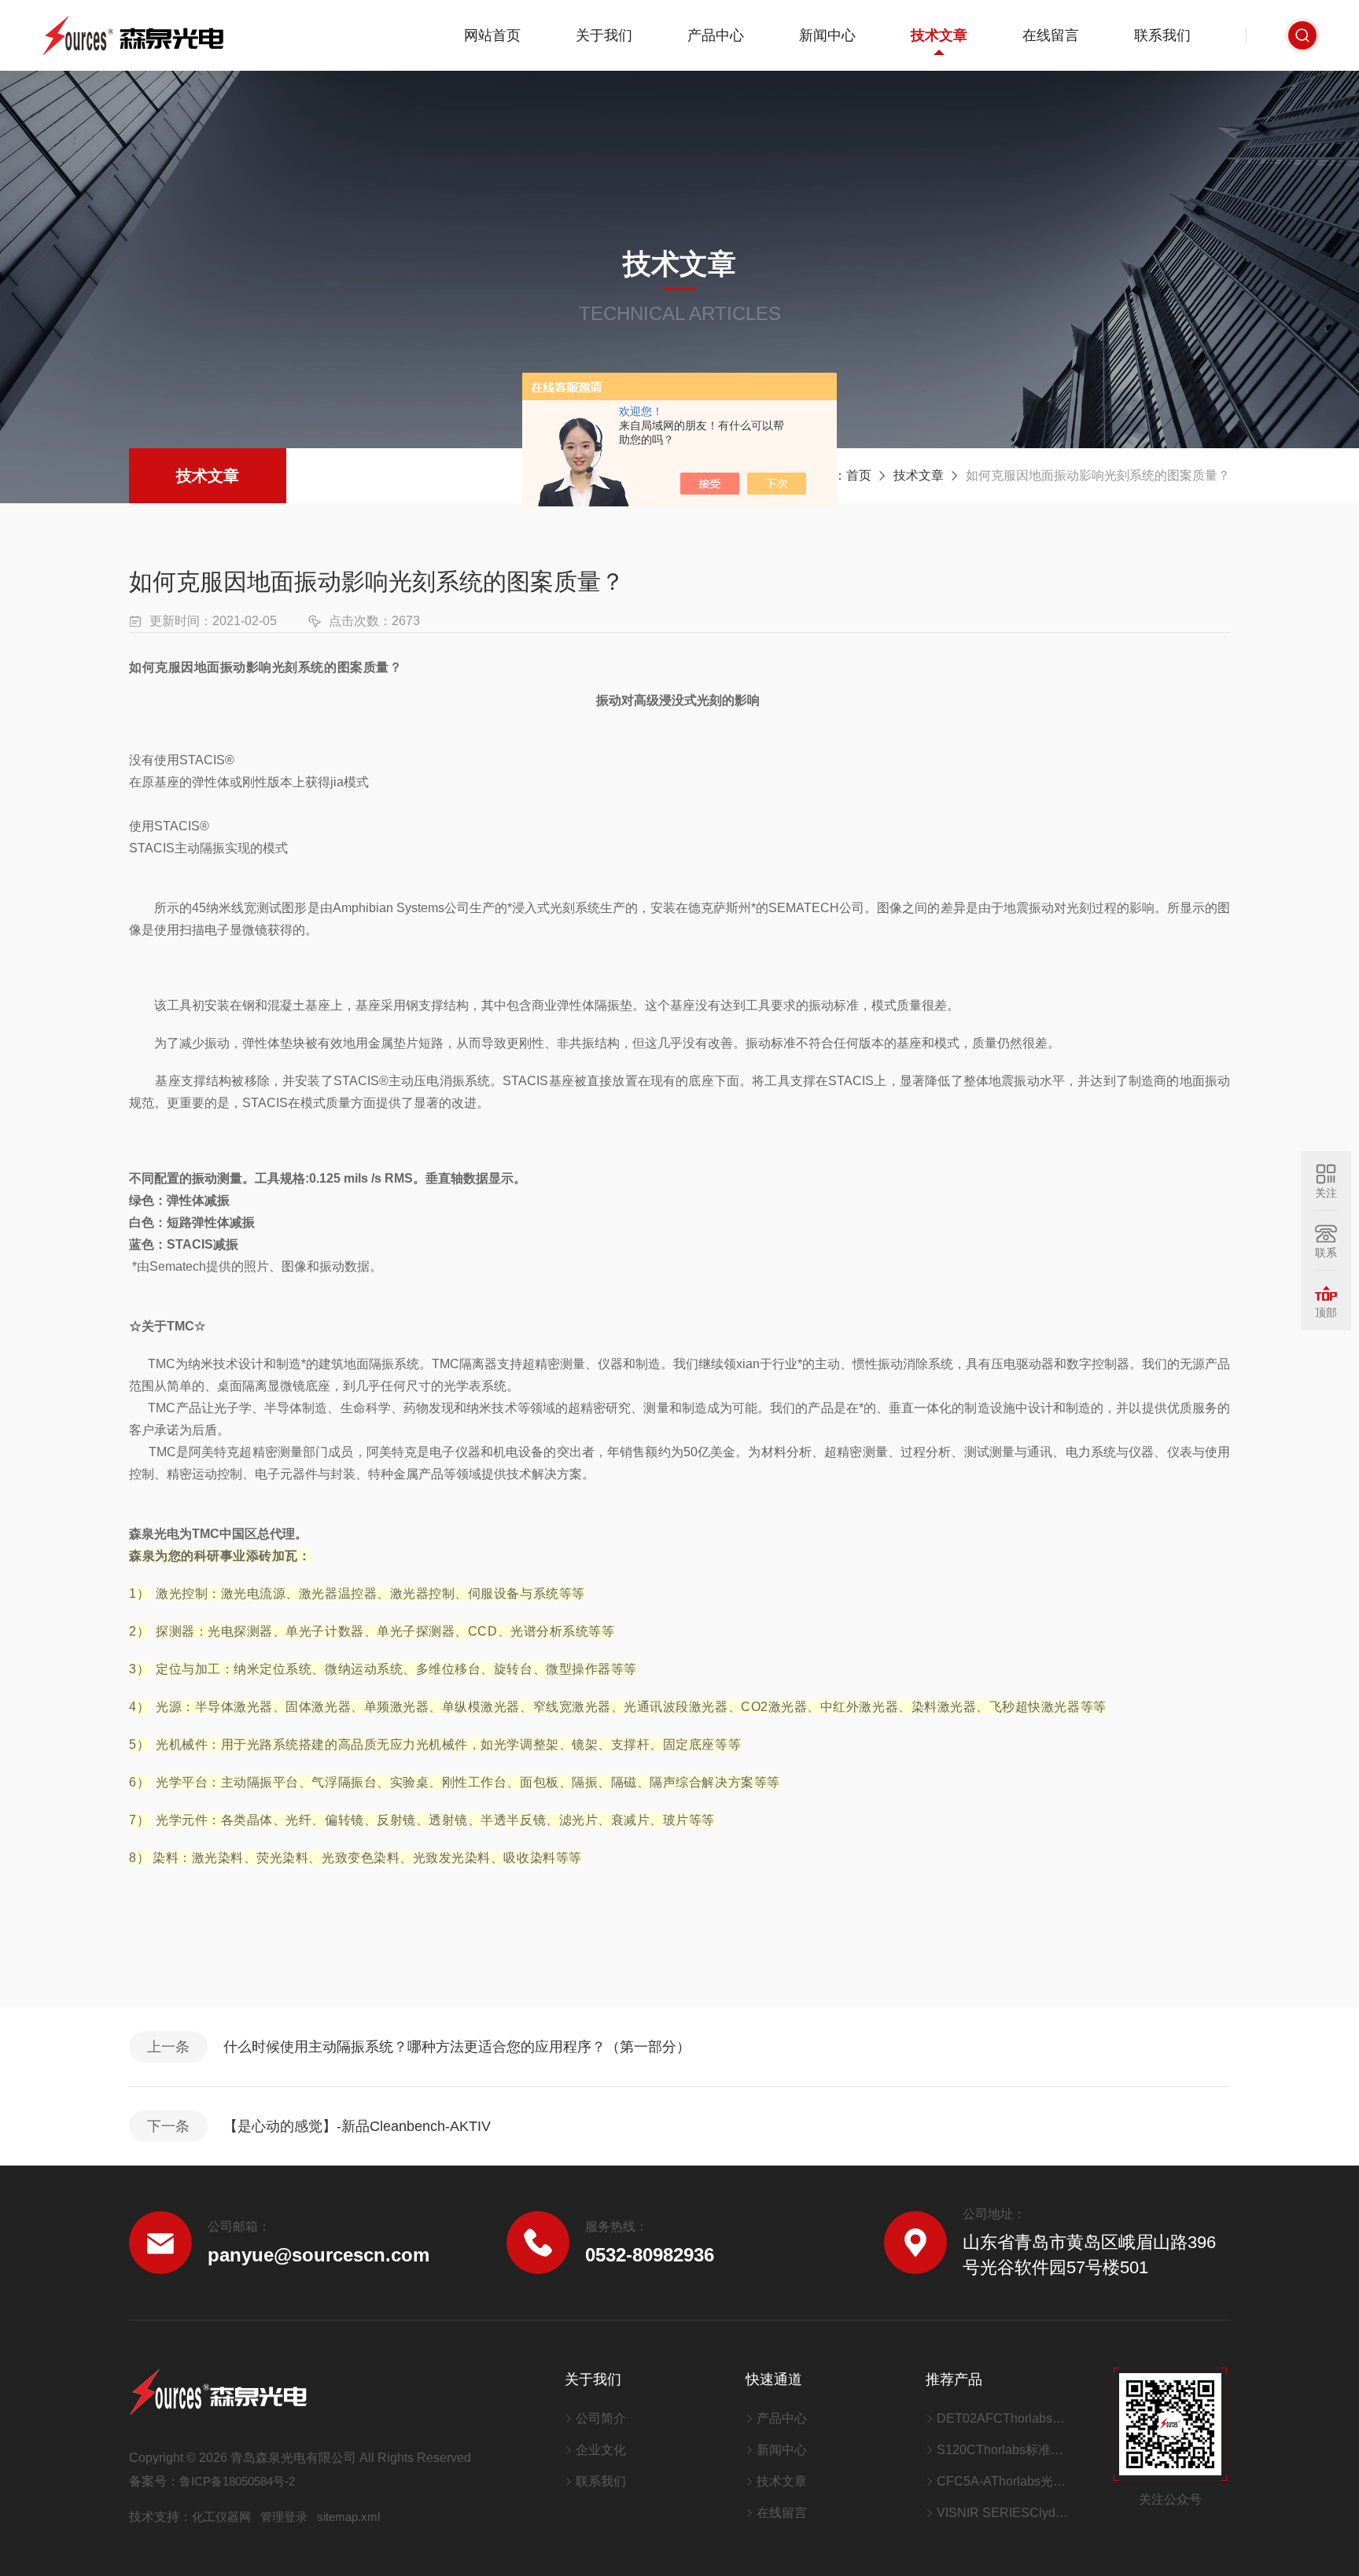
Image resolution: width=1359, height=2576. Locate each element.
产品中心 (716, 35)
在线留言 (1051, 35)
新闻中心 (827, 35)
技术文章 (939, 35)
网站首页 (492, 35)
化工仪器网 (221, 2517)
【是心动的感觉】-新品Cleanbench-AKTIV (357, 2126)
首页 (859, 475)
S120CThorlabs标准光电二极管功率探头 (1005, 2450)
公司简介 (601, 2418)
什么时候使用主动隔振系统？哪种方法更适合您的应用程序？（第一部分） (457, 2047)
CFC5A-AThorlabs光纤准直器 (1005, 2481)
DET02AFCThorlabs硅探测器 (1005, 2418)
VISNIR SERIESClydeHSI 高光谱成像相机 (1005, 2513)
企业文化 (601, 2450)
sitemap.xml (348, 2517)
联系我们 (1162, 35)
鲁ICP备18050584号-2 (237, 2481)
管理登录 (284, 2517)
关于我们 (604, 35)
